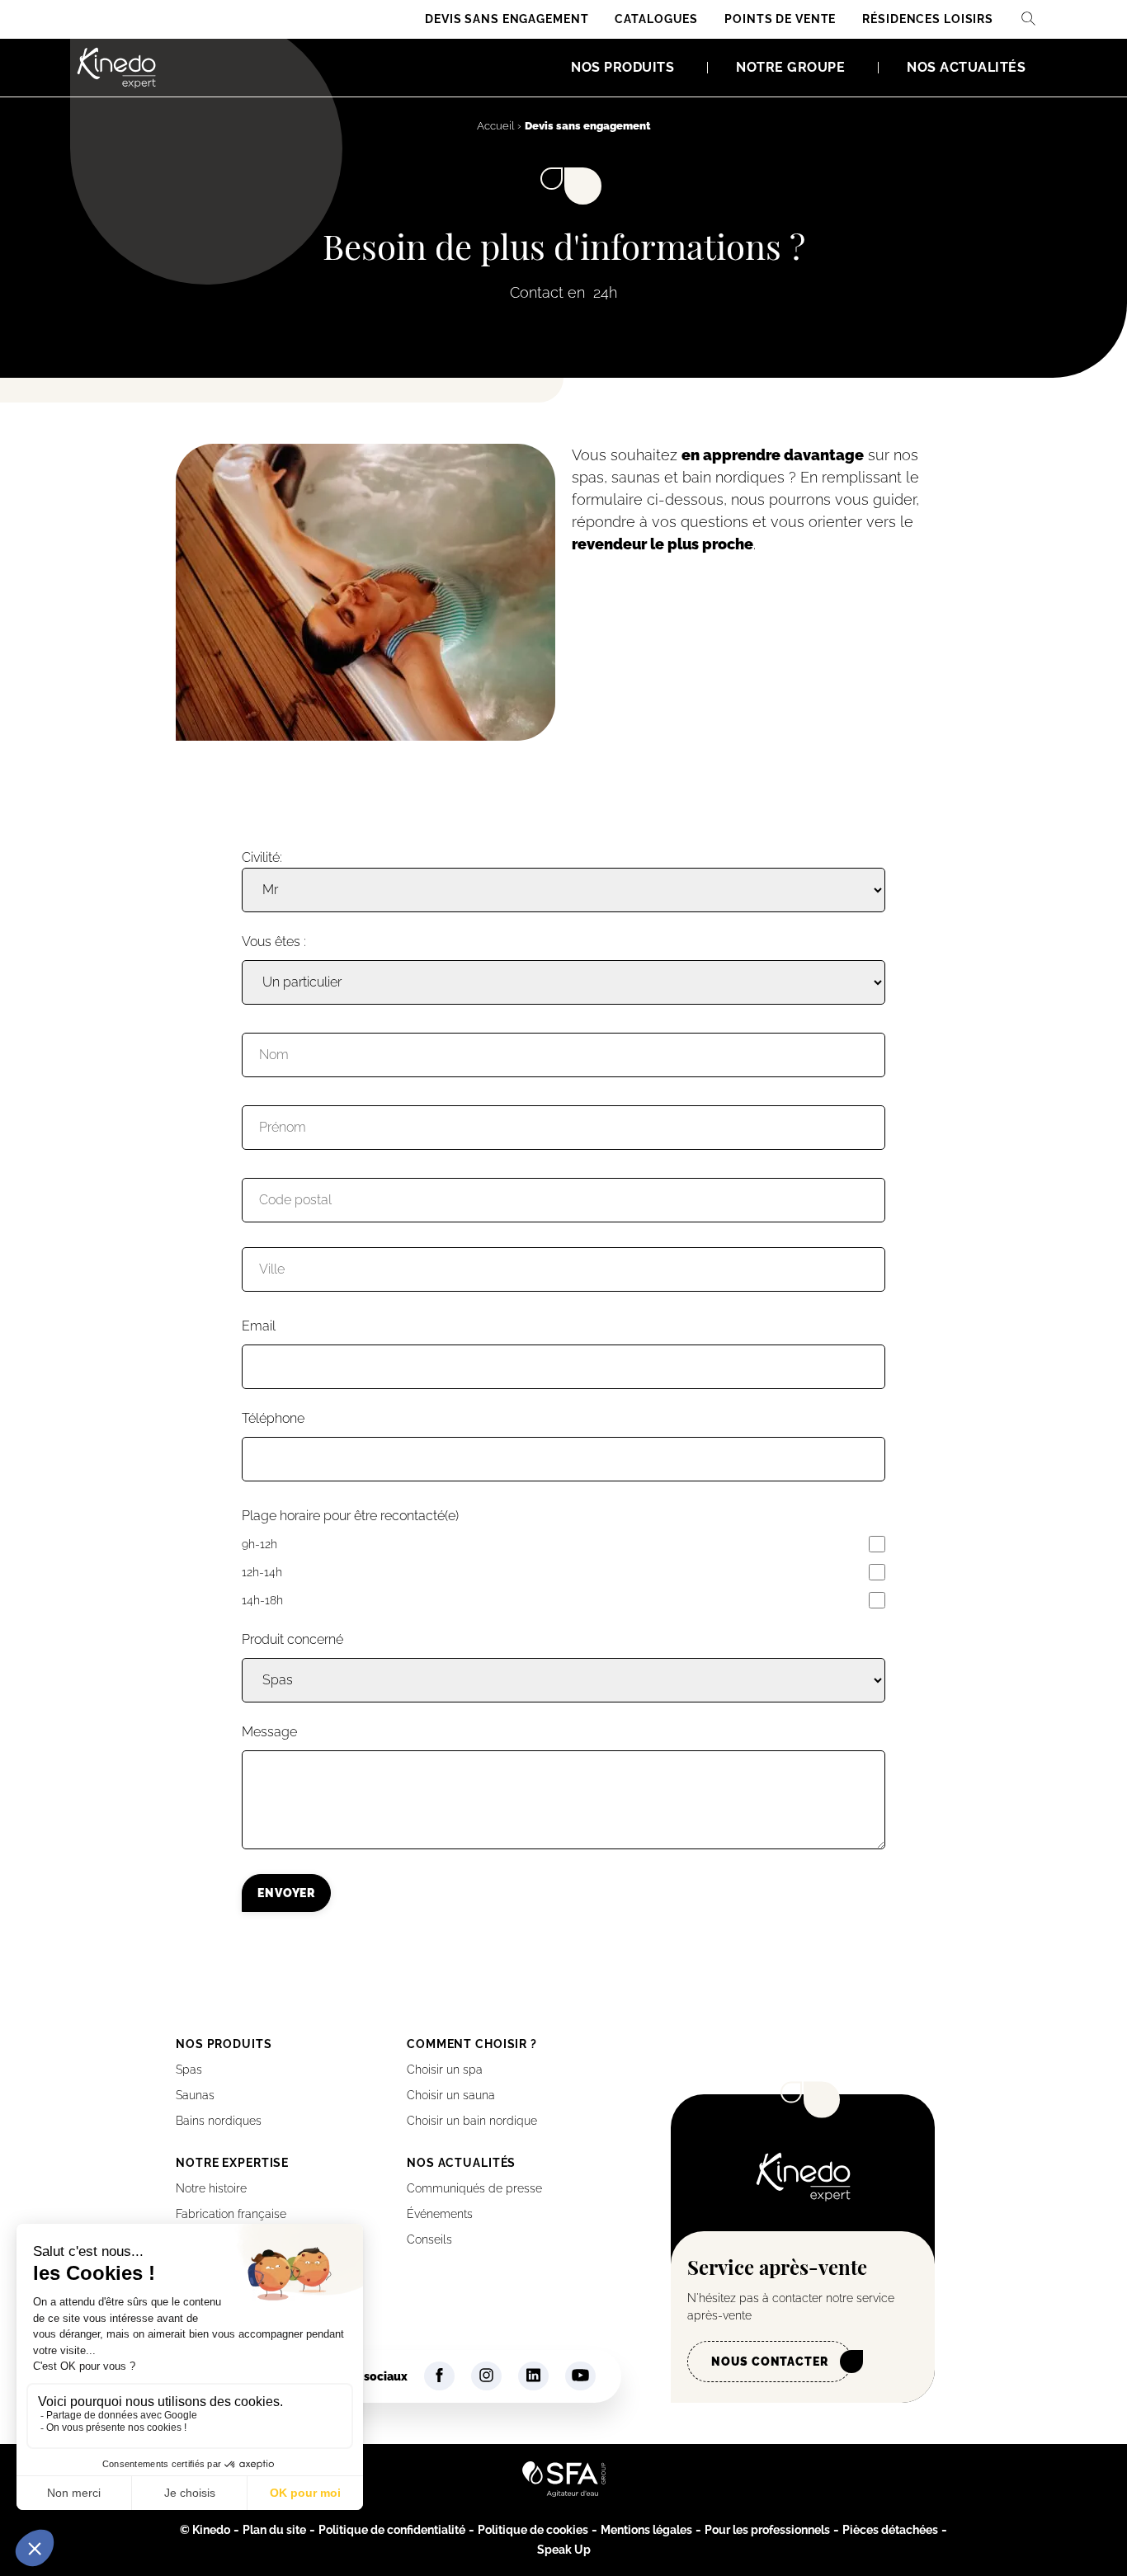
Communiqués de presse (474, 2188)
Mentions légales (646, 2530)
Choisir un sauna (451, 2095)
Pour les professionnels (767, 2530)
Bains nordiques (219, 2121)
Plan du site (274, 2530)
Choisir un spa (445, 2070)
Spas (189, 2070)
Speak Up (564, 2550)
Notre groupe (790, 67)
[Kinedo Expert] (116, 68)
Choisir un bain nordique (472, 2121)
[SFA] (564, 2493)
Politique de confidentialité (392, 2530)
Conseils (429, 2239)
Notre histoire (211, 2188)
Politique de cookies (533, 2530)
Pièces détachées (890, 2530)
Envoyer (286, 1893)
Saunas (195, 2095)
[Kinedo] (803, 2197)
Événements (440, 2214)
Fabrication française (231, 2214)
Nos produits (622, 67)
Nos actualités (966, 67)
